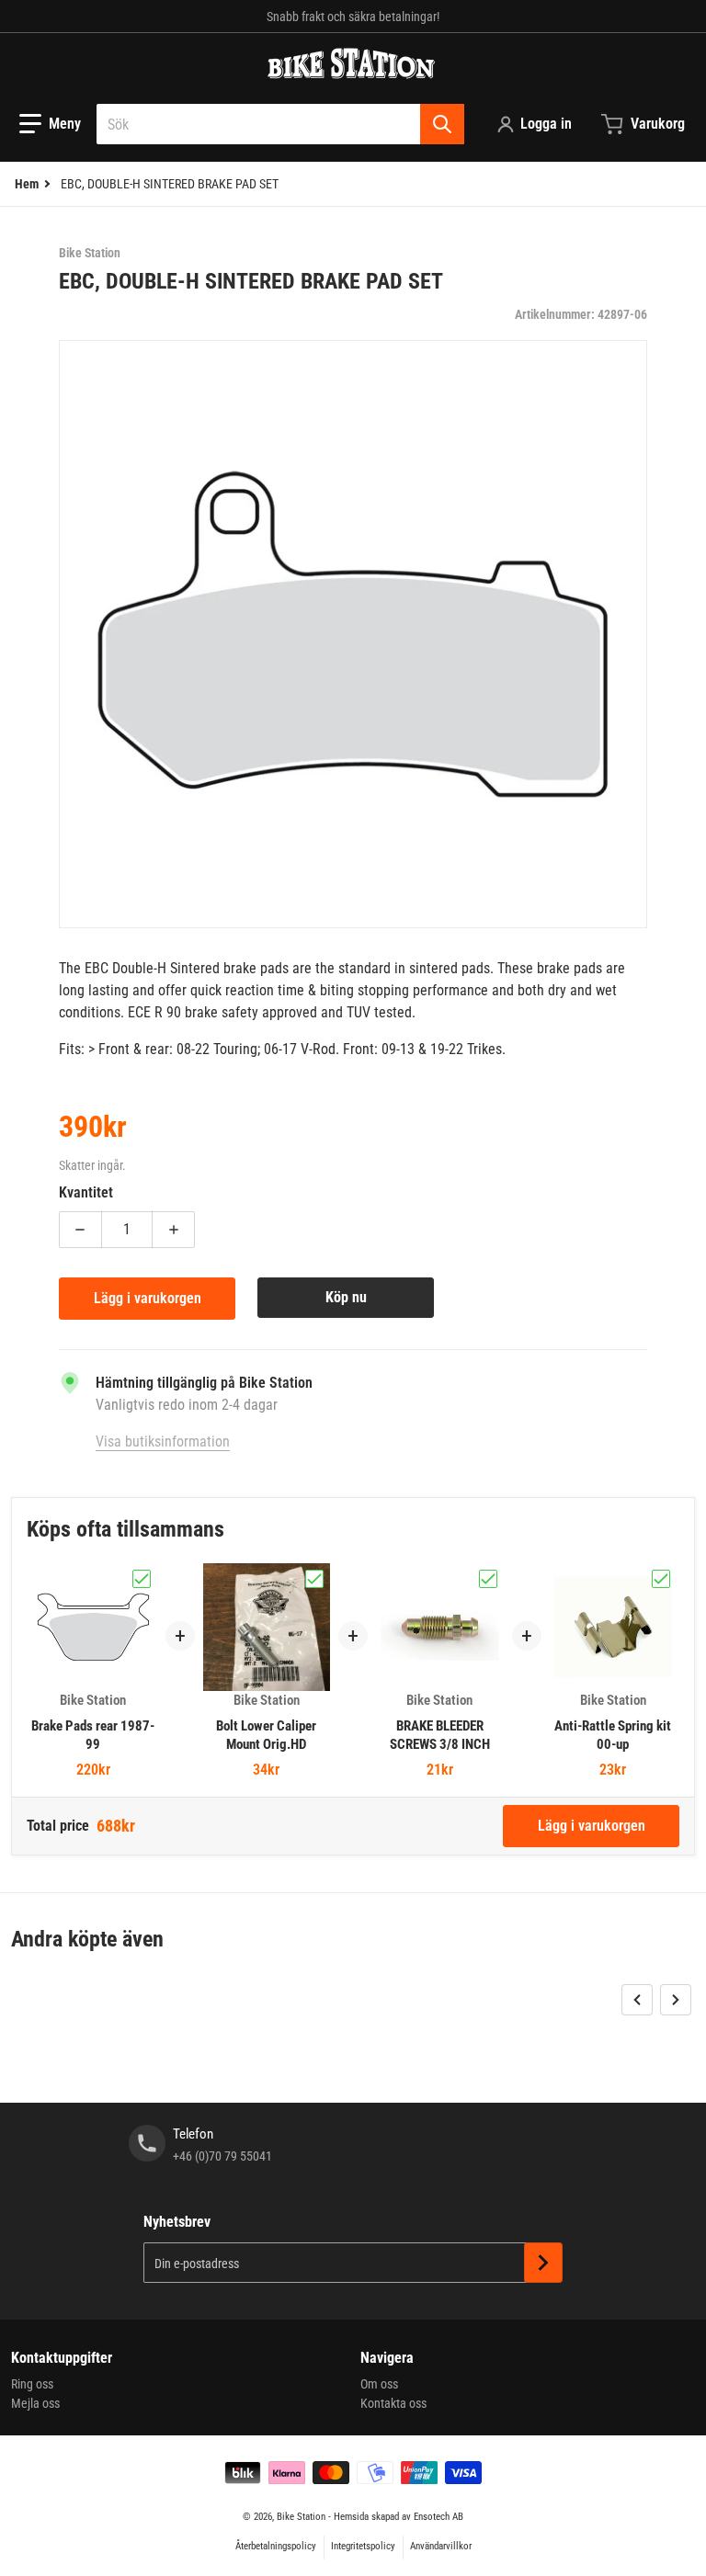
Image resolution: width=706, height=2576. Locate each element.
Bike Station (301, 2517)
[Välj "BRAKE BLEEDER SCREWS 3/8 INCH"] (488, 1579)
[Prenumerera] (543, 2263)
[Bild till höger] (676, 2000)
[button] (50, 124)
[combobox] (280, 124)
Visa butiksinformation (163, 1441)
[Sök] (442, 124)
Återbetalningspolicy (276, 2546)
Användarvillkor (441, 2546)
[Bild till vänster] (637, 2000)
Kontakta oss (393, 2403)
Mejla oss (35, 2403)
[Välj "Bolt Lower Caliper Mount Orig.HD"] (314, 1579)
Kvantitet (86, 1192)
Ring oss (32, 2384)
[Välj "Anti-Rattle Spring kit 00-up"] (661, 1579)
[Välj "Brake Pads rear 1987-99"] (142, 1579)
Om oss (379, 2384)
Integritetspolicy (363, 2546)
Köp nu (346, 1297)
